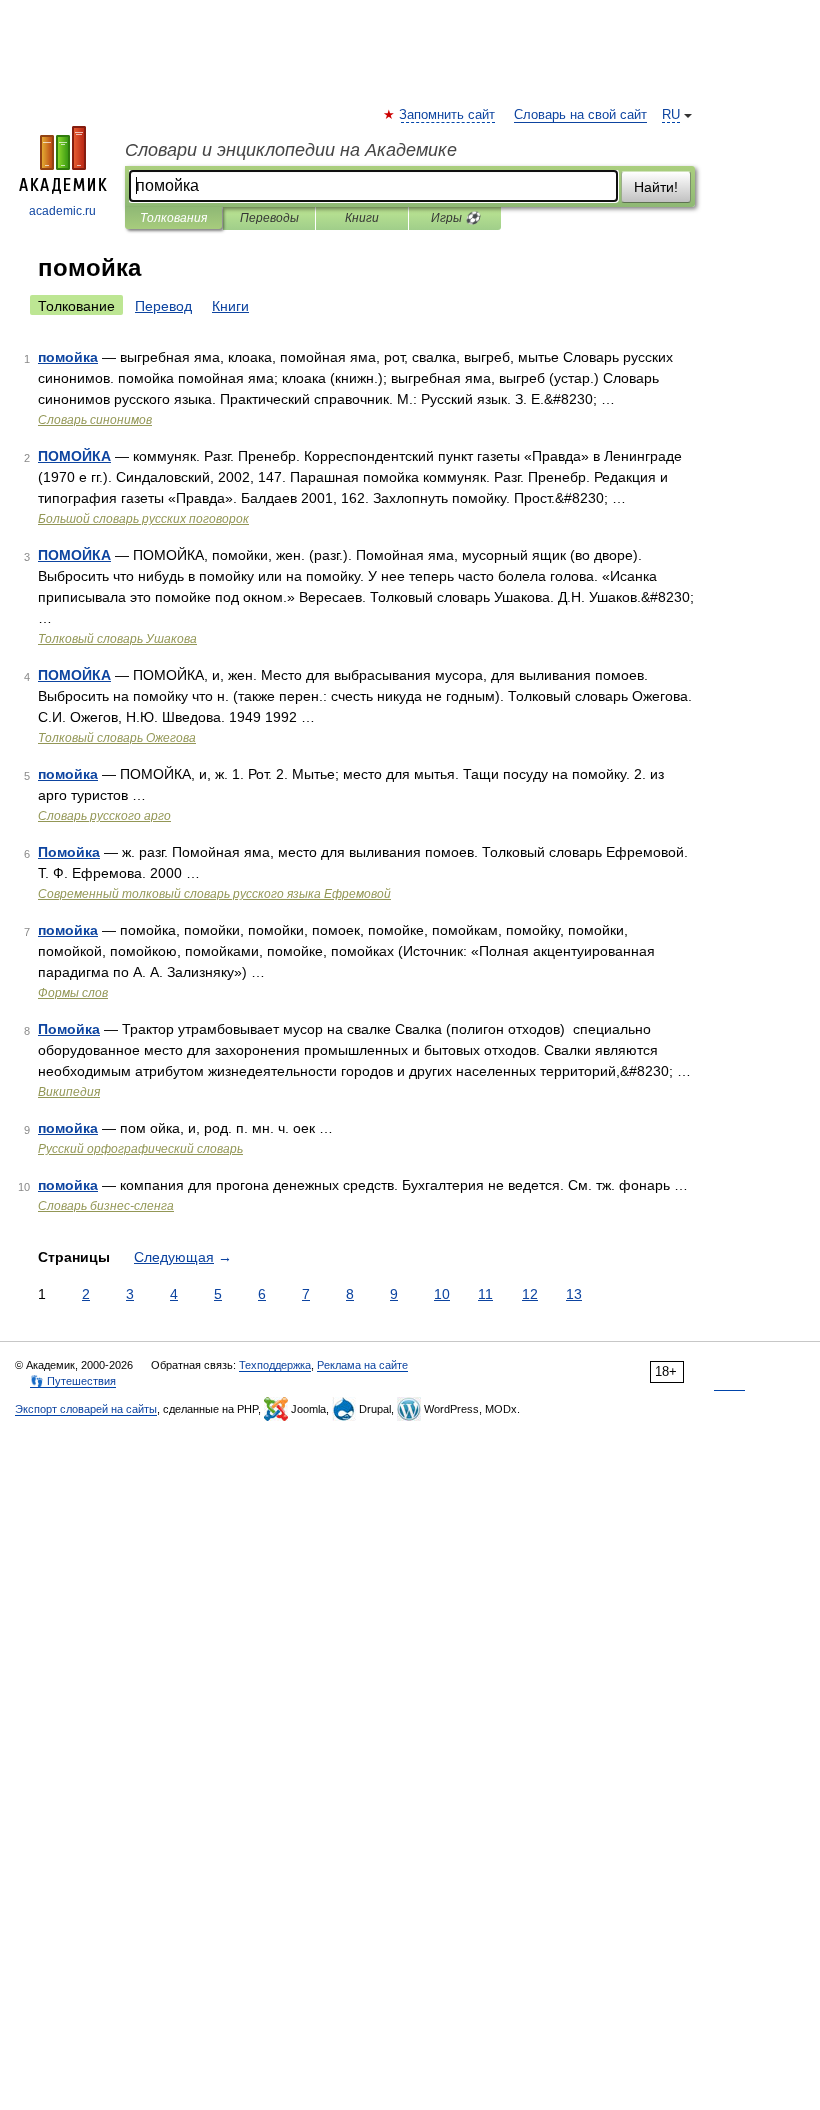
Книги (362, 218)
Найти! (656, 187)
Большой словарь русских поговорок (143, 519)
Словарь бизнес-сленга (106, 1206)
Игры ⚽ (455, 218)
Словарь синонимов (95, 420)
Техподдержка (275, 1365)
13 (574, 1294)
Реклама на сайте (362, 1365)
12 (530, 1294)
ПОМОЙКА (74, 456)
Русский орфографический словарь (140, 1149)
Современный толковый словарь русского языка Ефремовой (214, 894)
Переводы (269, 218)
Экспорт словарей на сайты (86, 1409)
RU (671, 115)
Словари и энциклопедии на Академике (291, 150)
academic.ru (62, 211)
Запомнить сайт (448, 115)
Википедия (69, 1092)
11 (485, 1294)
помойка (68, 357)
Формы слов (73, 993)
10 (442, 1294)
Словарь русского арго (104, 816)
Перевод (163, 306)
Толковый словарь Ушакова (117, 639)
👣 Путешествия (73, 1381)
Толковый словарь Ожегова (117, 738)
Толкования (173, 218)
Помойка (69, 852)
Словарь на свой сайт (580, 115)
